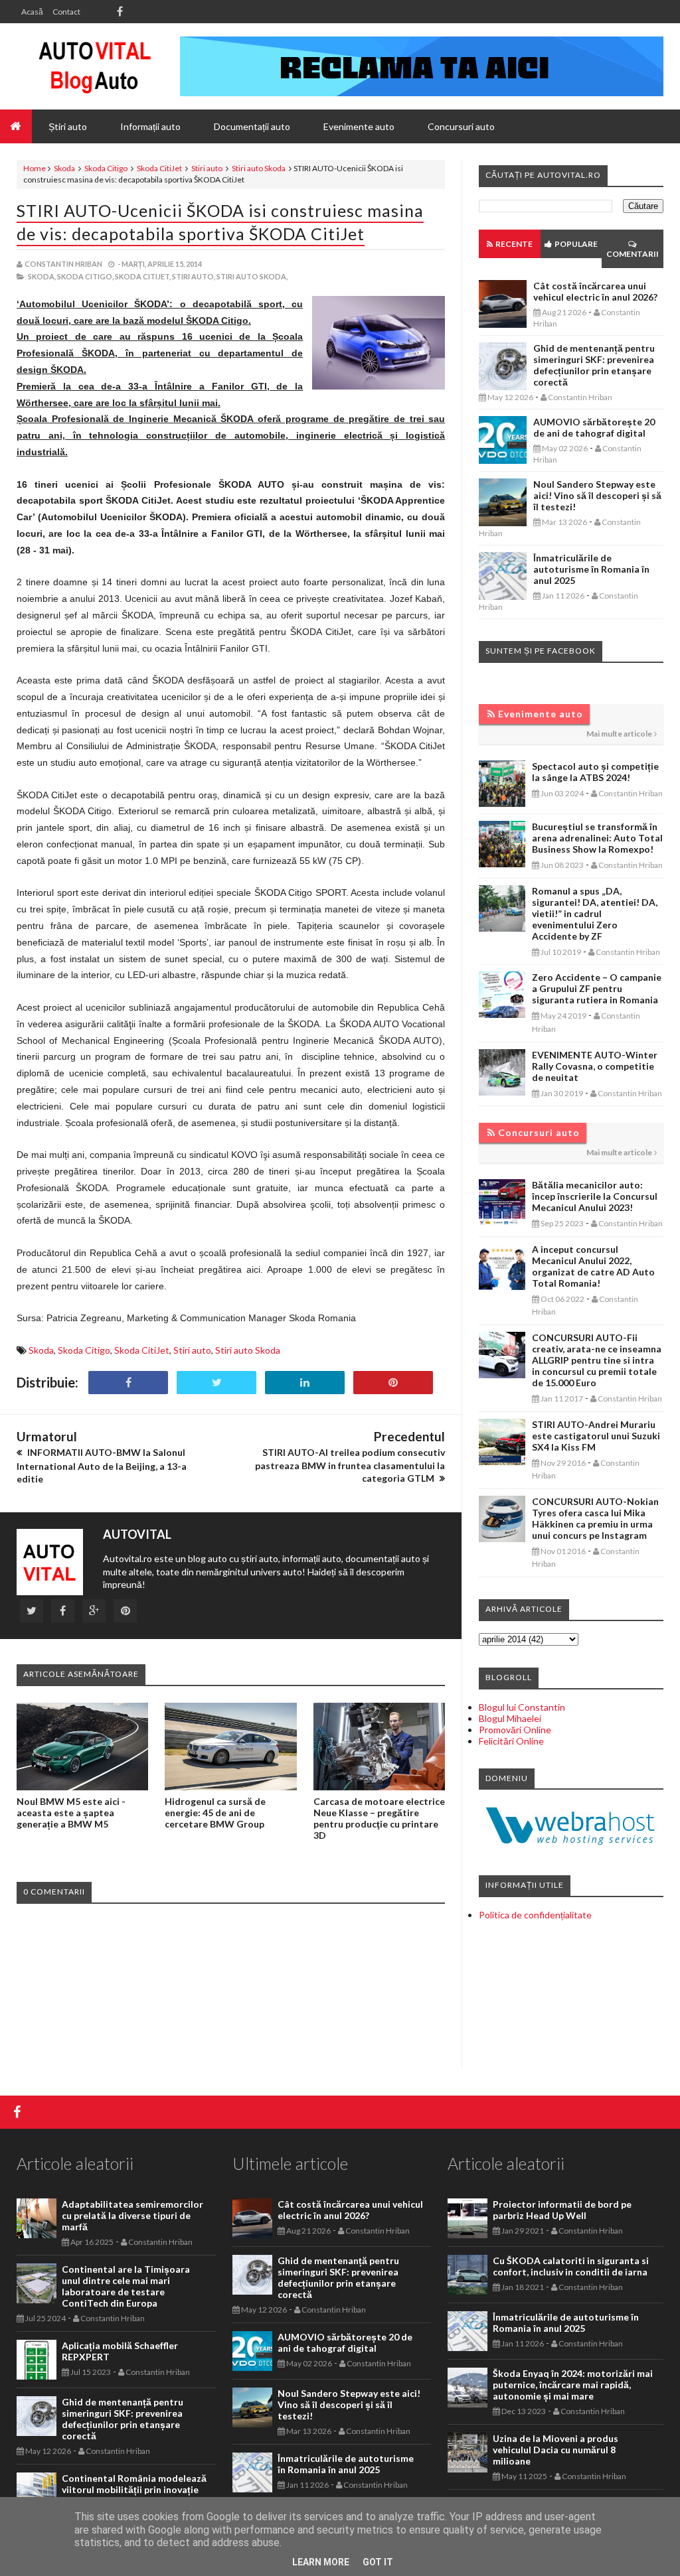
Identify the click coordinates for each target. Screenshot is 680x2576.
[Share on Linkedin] (305, 1383)
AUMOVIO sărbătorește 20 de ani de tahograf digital (594, 427)
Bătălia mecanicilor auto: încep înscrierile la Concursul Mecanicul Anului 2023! (595, 1196)
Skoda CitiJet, (143, 276)
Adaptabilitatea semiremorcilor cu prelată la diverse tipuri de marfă (132, 2215)
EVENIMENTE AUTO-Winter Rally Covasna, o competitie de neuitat (595, 1066)
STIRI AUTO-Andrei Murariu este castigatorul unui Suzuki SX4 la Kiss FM (596, 1436)
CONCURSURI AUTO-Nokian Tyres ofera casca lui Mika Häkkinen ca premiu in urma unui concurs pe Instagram (595, 1518)
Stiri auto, (194, 276)
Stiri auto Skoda (259, 168)
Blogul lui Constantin (522, 1707)
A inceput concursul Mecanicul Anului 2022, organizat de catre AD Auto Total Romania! (593, 1266)
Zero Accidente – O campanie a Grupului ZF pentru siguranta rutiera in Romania (597, 988)
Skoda (64, 168)
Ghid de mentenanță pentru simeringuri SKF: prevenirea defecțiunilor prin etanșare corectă (594, 365)
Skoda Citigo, (85, 276)
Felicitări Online (511, 1741)
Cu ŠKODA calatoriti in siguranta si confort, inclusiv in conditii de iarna (571, 2266)
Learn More (321, 2562)
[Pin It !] (393, 1383)
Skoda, (42, 276)
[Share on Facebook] (128, 1383)
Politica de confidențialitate (535, 1915)
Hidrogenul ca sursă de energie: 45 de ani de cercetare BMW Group (215, 1813)
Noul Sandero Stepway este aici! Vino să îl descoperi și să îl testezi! (597, 495)
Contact (66, 12)
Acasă (32, 12)
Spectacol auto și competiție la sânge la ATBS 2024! (595, 772)
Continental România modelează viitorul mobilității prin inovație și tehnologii (134, 2489)
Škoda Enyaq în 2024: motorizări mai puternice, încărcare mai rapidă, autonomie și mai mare (573, 2385)
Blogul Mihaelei (510, 1718)
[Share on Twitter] (216, 1383)
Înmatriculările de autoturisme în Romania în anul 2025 (591, 569)
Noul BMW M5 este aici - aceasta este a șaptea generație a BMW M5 (71, 1813)
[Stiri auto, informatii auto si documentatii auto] (95, 66)
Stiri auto (207, 168)
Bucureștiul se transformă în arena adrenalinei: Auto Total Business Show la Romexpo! (597, 838)
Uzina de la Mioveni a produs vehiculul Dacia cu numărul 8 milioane (555, 2450)
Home (35, 168)
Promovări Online (515, 1730)
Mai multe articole (619, 734)
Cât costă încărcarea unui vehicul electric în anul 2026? (595, 291)
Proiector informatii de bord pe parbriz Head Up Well (562, 2210)
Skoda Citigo (106, 168)
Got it (378, 2562)
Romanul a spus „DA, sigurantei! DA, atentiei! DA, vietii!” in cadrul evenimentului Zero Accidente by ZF (595, 913)
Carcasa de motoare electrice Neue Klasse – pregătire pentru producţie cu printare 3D (379, 1818)
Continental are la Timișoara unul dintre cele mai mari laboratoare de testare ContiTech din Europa (126, 2286)
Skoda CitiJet (159, 168)
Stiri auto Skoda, (252, 276)
